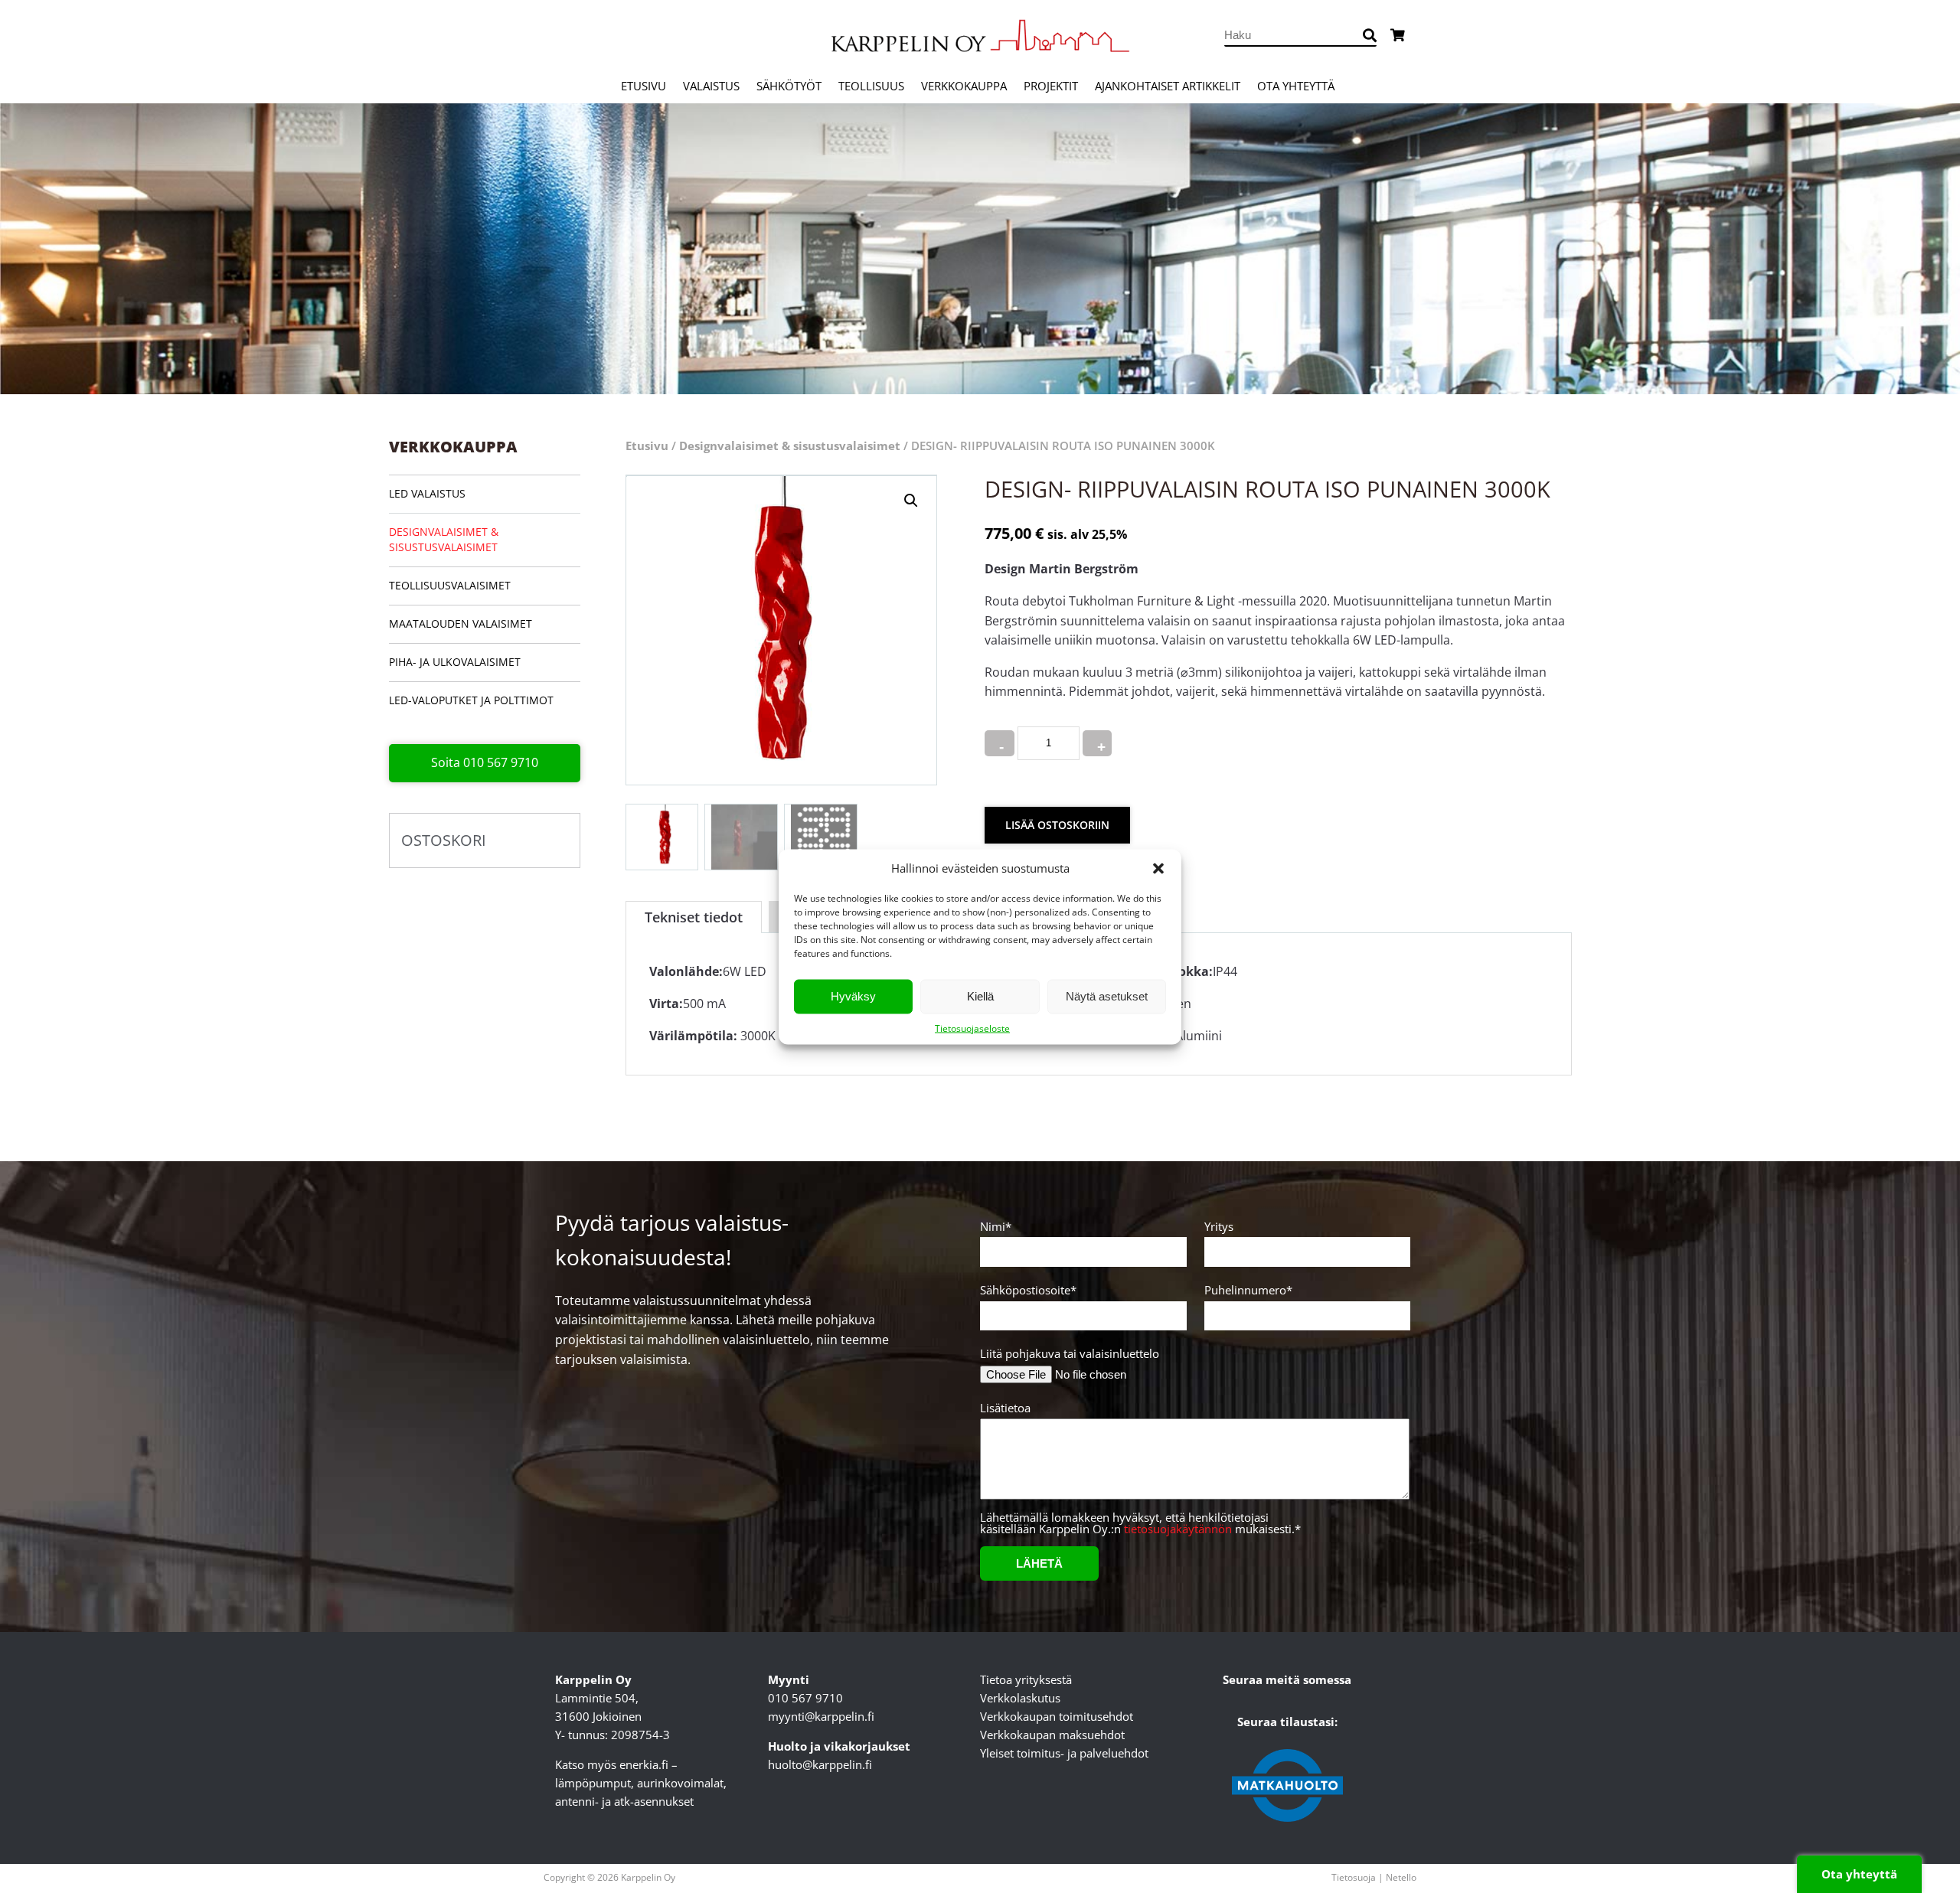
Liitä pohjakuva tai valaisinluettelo (1070, 1354)
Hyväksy (853, 996)
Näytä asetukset (1107, 996)
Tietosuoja (1354, 1877)
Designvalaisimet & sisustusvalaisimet (444, 539)
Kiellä (980, 996)
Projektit (1051, 86)
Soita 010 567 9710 (485, 762)
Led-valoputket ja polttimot (471, 700)
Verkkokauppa (964, 86)
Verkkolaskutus (1020, 1698)
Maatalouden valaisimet (461, 623)
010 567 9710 (805, 1698)
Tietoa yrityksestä (1026, 1679)
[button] (1158, 868)
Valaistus (711, 86)
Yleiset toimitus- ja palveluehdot (1064, 1753)
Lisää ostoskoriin (1057, 825)
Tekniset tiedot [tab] (694, 917)
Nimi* (996, 1227)
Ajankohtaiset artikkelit (1168, 86)
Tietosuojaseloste (972, 1028)
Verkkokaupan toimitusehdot (1057, 1716)
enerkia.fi (644, 1764)
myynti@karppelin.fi (821, 1716)
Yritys (1219, 1227)
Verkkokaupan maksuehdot (1052, 1735)
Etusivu (644, 86)
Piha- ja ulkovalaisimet (455, 662)
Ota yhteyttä (1296, 86)
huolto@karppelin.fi (820, 1764)
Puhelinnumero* (1248, 1291)
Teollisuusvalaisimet (450, 585)
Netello (1401, 1877)
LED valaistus (427, 493)
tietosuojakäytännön (1178, 1529)
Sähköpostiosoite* (1028, 1291)
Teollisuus (871, 86)
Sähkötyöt (789, 86)
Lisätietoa (1005, 1409)
